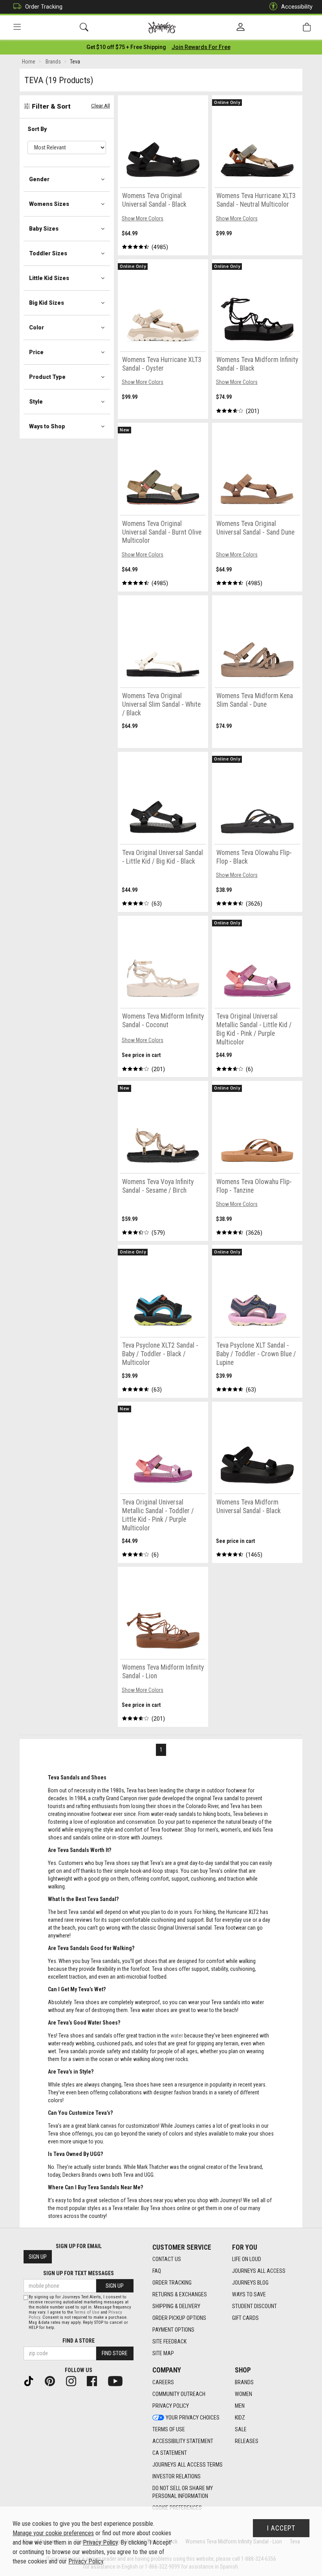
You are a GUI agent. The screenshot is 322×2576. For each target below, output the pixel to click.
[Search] (84, 27)
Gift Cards (245, 2318)
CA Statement (170, 2453)
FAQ (157, 2271)
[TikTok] (32, 2381)
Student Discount (254, 2306)
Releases (247, 2441)
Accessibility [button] (297, 7)
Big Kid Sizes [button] (47, 303)
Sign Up (38, 2257)
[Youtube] (118, 2381)
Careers (163, 2382)
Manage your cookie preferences (53, 2533)
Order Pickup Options (179, 2318)
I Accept (281, 2528)
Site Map (163, 2353)
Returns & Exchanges (180, 2294)
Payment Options (173, 2330)
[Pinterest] (53, 2381)
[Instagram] (74, 2381)
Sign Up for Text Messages (79, 2273)
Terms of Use (169, 2429)
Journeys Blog (250, 2283)
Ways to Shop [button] (47, 426)
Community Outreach (179, 2394)
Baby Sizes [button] (44, 229)
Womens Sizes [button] (49, 204)
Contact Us (167, 2259)
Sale (241, 2429)
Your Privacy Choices (193, 2418)
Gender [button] (39, 179)
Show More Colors (143, 218)
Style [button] (36, 402)
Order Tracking (44, 7)
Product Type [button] (47, 377)
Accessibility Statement (183, 2441)
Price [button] (36, 352)
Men (240, 2406)
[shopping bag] (307, 27)
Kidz (240, 2418)
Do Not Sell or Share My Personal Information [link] (183, 2492)
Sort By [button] (37, 129)
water (177, 2036)
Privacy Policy (171, 2406)
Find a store (79, 2341)
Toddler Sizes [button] (48, 253)
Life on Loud (247, 2259)
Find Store (115, 2353)
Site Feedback (169, 2341)
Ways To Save (249, 2294)
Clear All (101, 106)
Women (243, 2394)
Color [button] (37, 327)
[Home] (162, 27)
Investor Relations (177, 2476)
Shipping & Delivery (176, 2306)
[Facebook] (95, 2381)
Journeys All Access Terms (188, 2465)
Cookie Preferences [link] (177, 2508)
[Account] (241, 27)
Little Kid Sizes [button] (49, 278)
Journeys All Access (259, 2271)
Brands (244, 2382)
